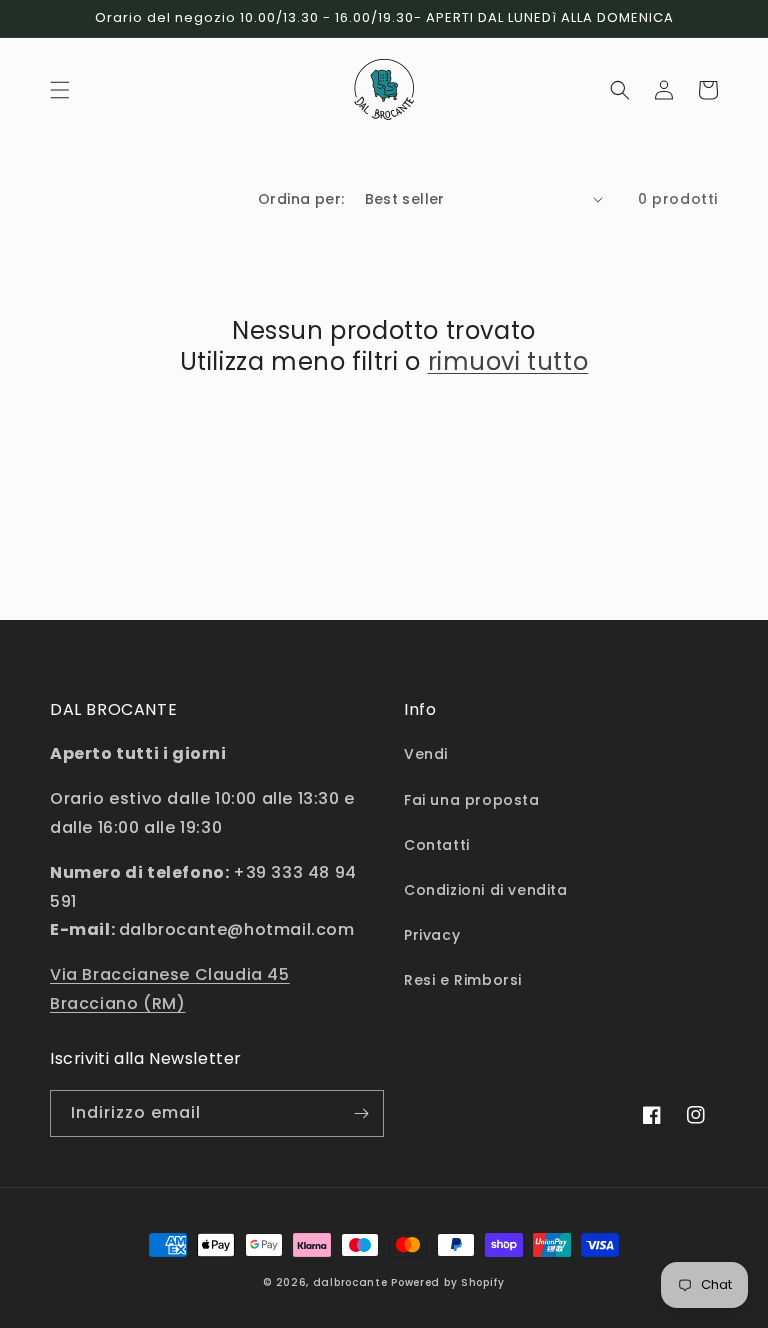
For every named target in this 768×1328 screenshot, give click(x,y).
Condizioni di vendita (486, 890)
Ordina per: (301, 199)
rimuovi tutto (508, 361)
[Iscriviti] (361, 1113)
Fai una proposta (472, 800)
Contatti (437, 845)
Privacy (432, 935)
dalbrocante (350, 1282)
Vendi (426, 754)
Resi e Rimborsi (463, 980)
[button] (60, 90)
